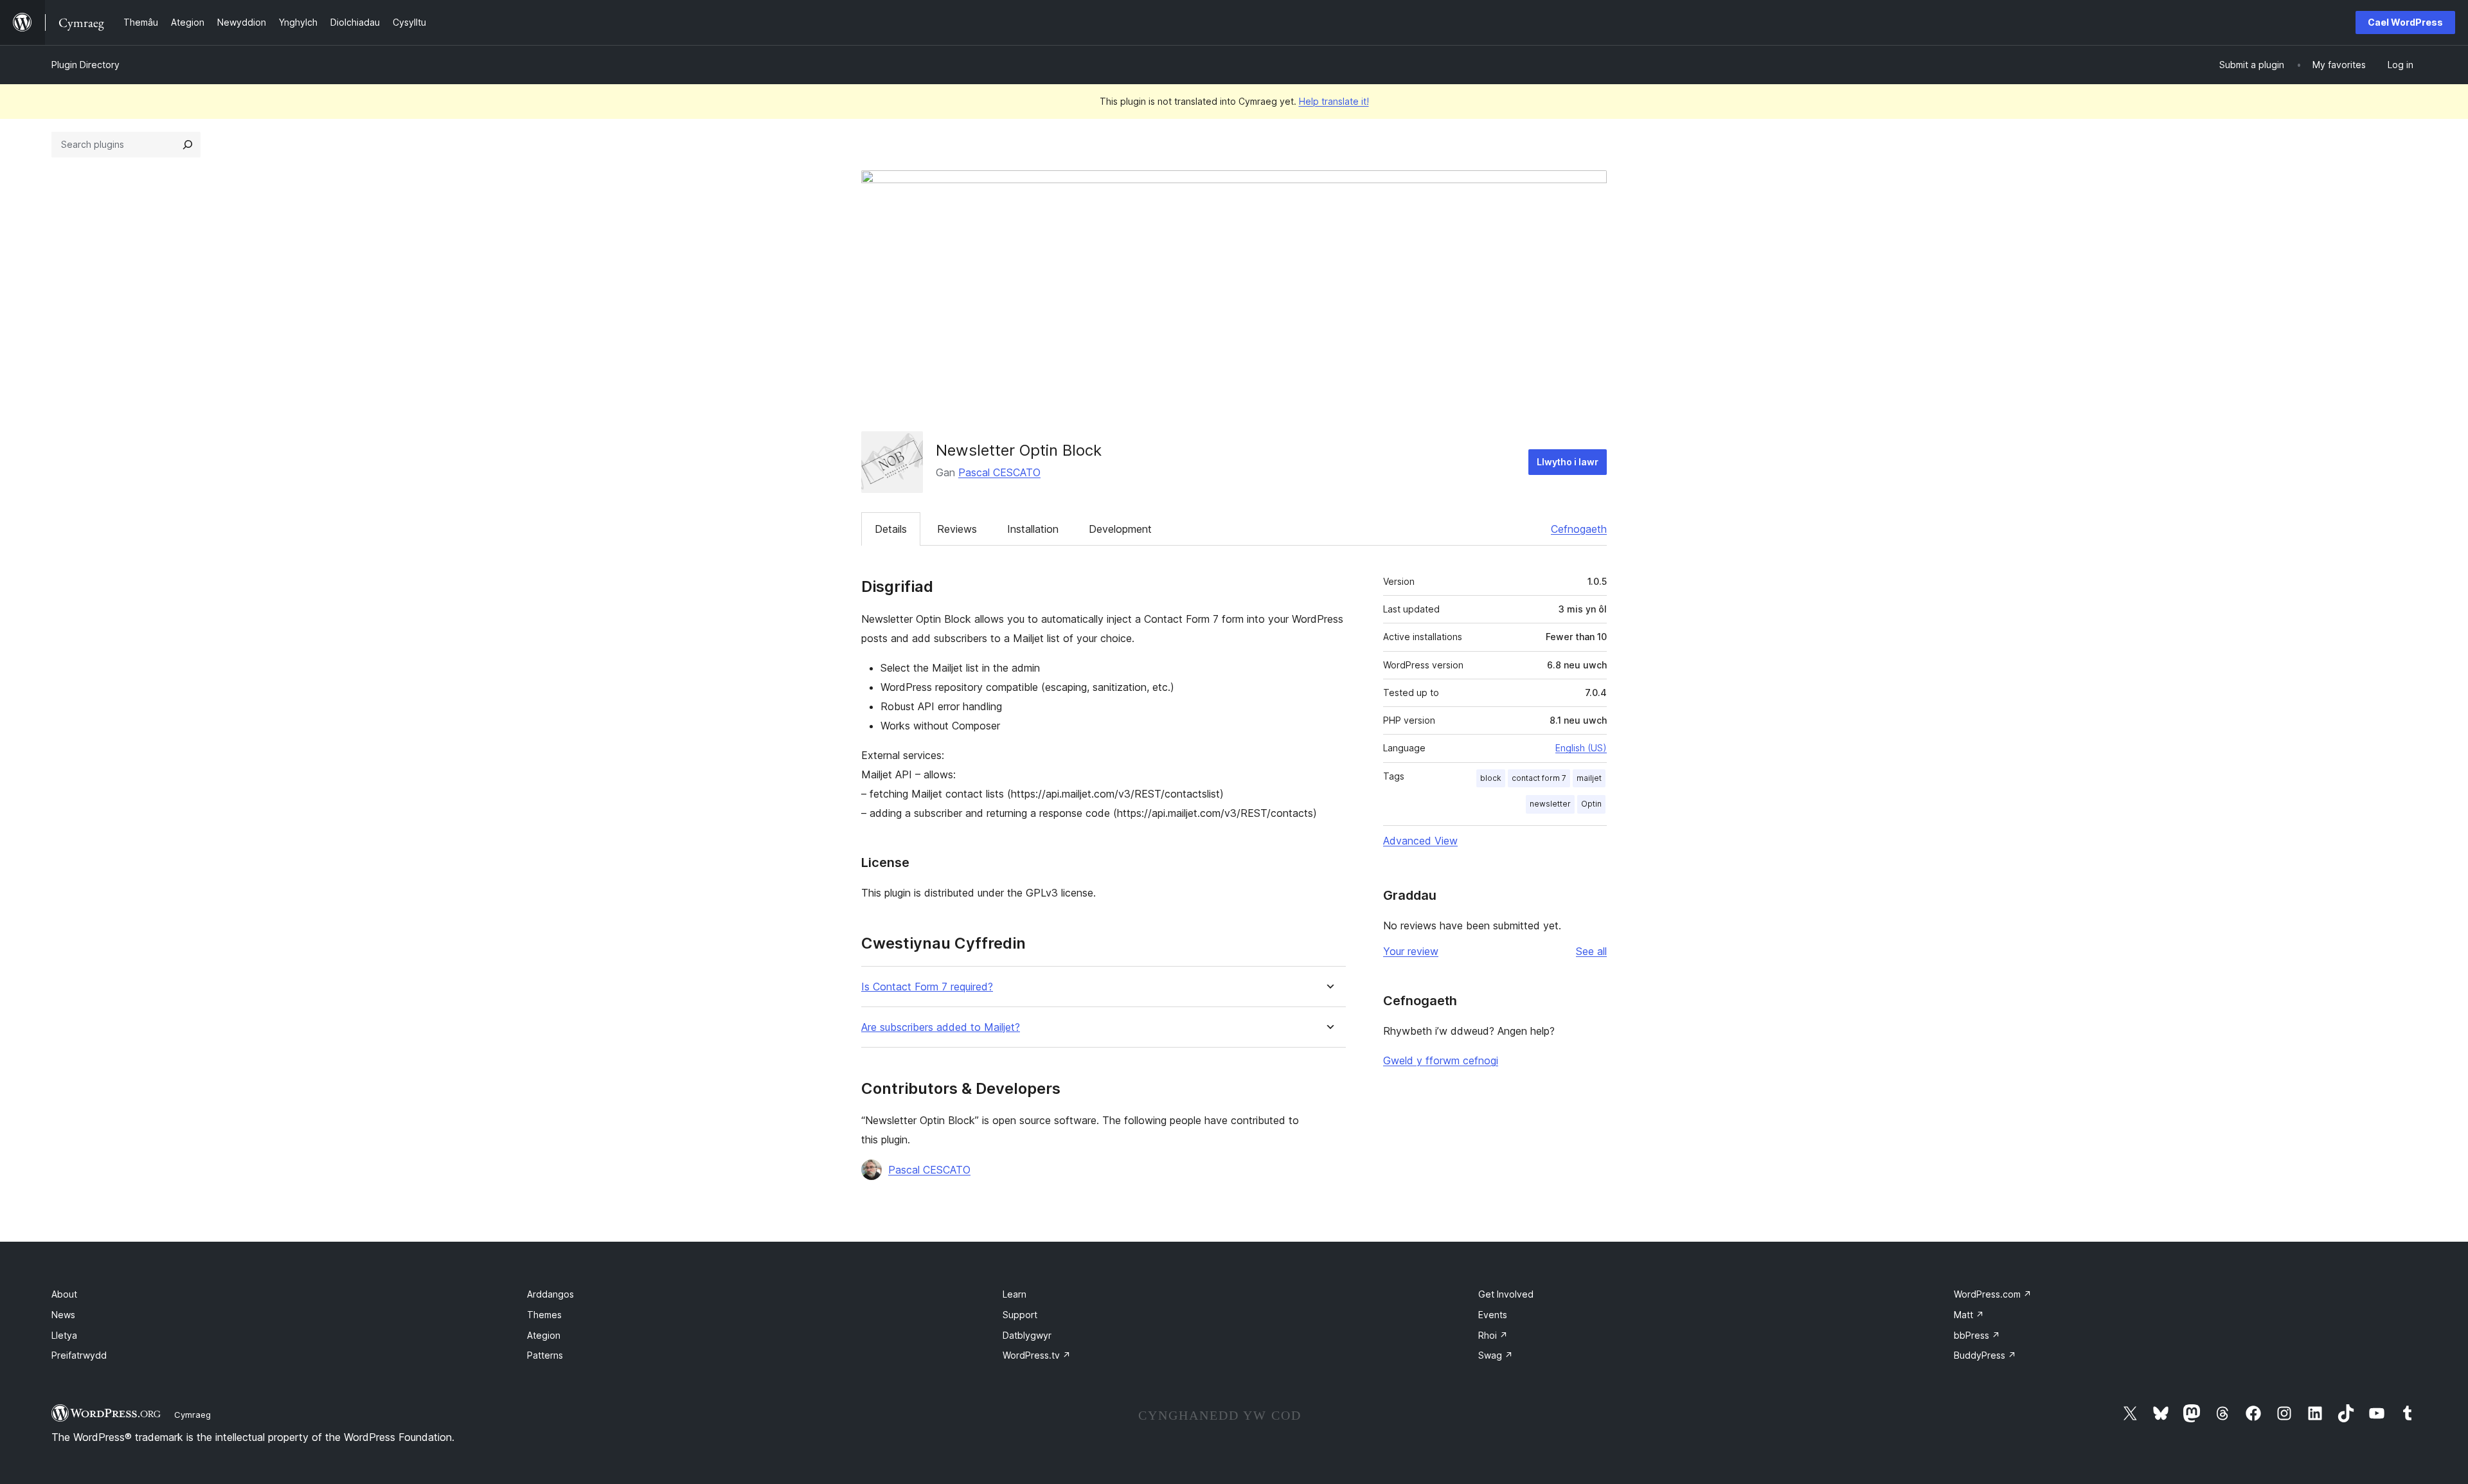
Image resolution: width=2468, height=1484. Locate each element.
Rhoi (1493, 1335)
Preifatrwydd (79, 1355)
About (64, 1294)
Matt (1969, 1315)
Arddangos (550, 1294)
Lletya (64, 1335)
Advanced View (1420, 841)
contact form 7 (1539, 778)
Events (1493, 1315)
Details (891, 529)
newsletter (1550, 804)
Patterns (545, 1355)
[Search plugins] (188, 145)
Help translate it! (1334, 101)
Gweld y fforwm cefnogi (1441, 1060)
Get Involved (1506, 1294)
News (63, 1315)
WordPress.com (1993, 1294)
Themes (544, 1315)
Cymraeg (192, 1415)
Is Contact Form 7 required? (927, 987)
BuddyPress (1985, 1355)
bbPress (1977, 1335)
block (1491, 778)
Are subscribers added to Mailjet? (941, 1027)
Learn (1015, 1294)
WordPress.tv (1037, 1355)
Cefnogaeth (1579, 529)
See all (1591, 951)
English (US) (1581, 748)
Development (1120, 529)
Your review (1411, 951)
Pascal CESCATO (999, 472)
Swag (1496, 1355)
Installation (1033, 529)
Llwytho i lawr (1568, 462)
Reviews (957, 529)
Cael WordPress (2405, 22)
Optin (1591, 804)
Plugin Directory (85, 65)
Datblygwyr (1027, 1335)
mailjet (1589, 778)
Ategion (544, 1335)
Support (1020, 1315)
